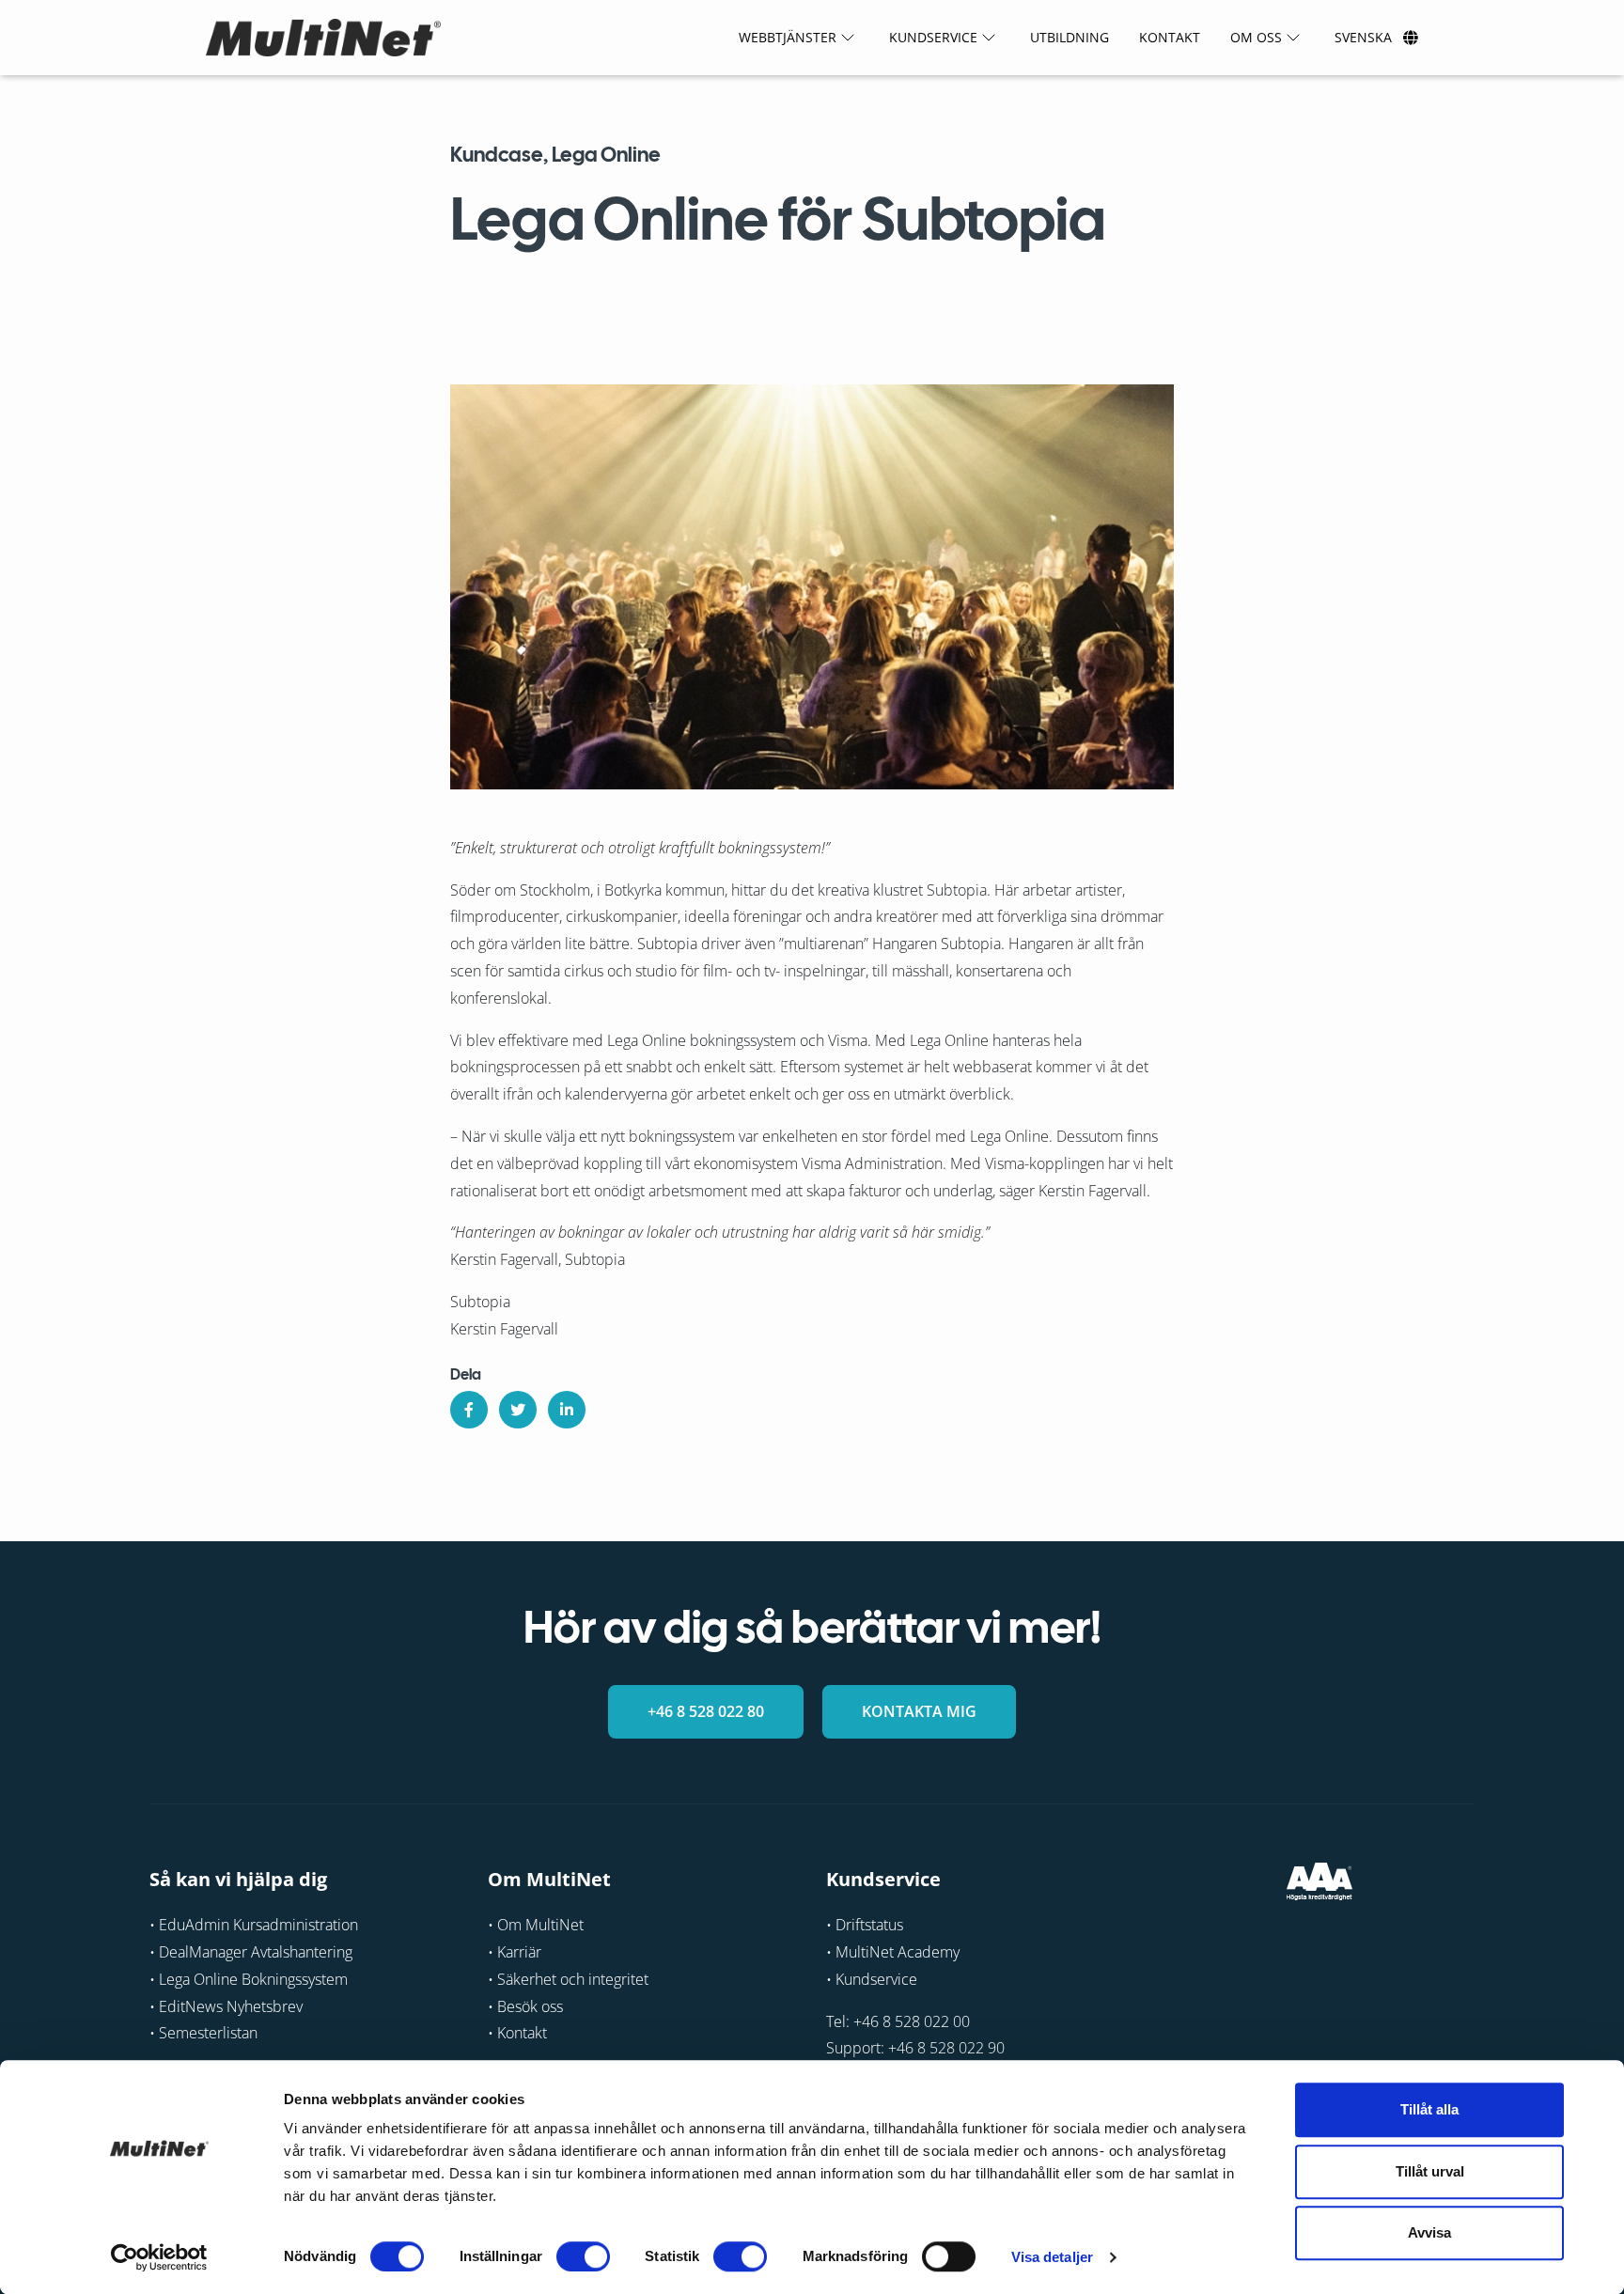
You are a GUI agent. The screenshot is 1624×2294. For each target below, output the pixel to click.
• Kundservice (872, 1979)
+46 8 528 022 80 (706, 1711)
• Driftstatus (865, 1925)
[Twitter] (518, 1410)
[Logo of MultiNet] (323, 38)
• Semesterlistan (203, 2034)
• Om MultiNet (536, 1925)
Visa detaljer (1052, 2257)
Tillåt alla (1429, 2109)
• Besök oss (525, 2006)
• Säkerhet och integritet (568, 1979)
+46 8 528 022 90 (946, 2049)
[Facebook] (469, 1410)
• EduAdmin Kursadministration (254, 1925)
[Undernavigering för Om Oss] (1293, 38)
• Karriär (515, 1952)
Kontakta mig (919, 1711)
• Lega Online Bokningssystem (249, 1979)
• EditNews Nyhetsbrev (226, 2006)
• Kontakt (517, 2034)
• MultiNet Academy (893, 1952)
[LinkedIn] (567, 1410)
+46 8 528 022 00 (912, 2021)
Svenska (1363, 37)
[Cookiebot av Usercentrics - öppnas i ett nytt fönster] (159, 2257)
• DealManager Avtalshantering (251, 1952)
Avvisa (1429, 2232)
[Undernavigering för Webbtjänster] (848, 38)
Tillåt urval (1430, 2171)
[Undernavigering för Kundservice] (989, 38)
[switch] (583, 2256)
